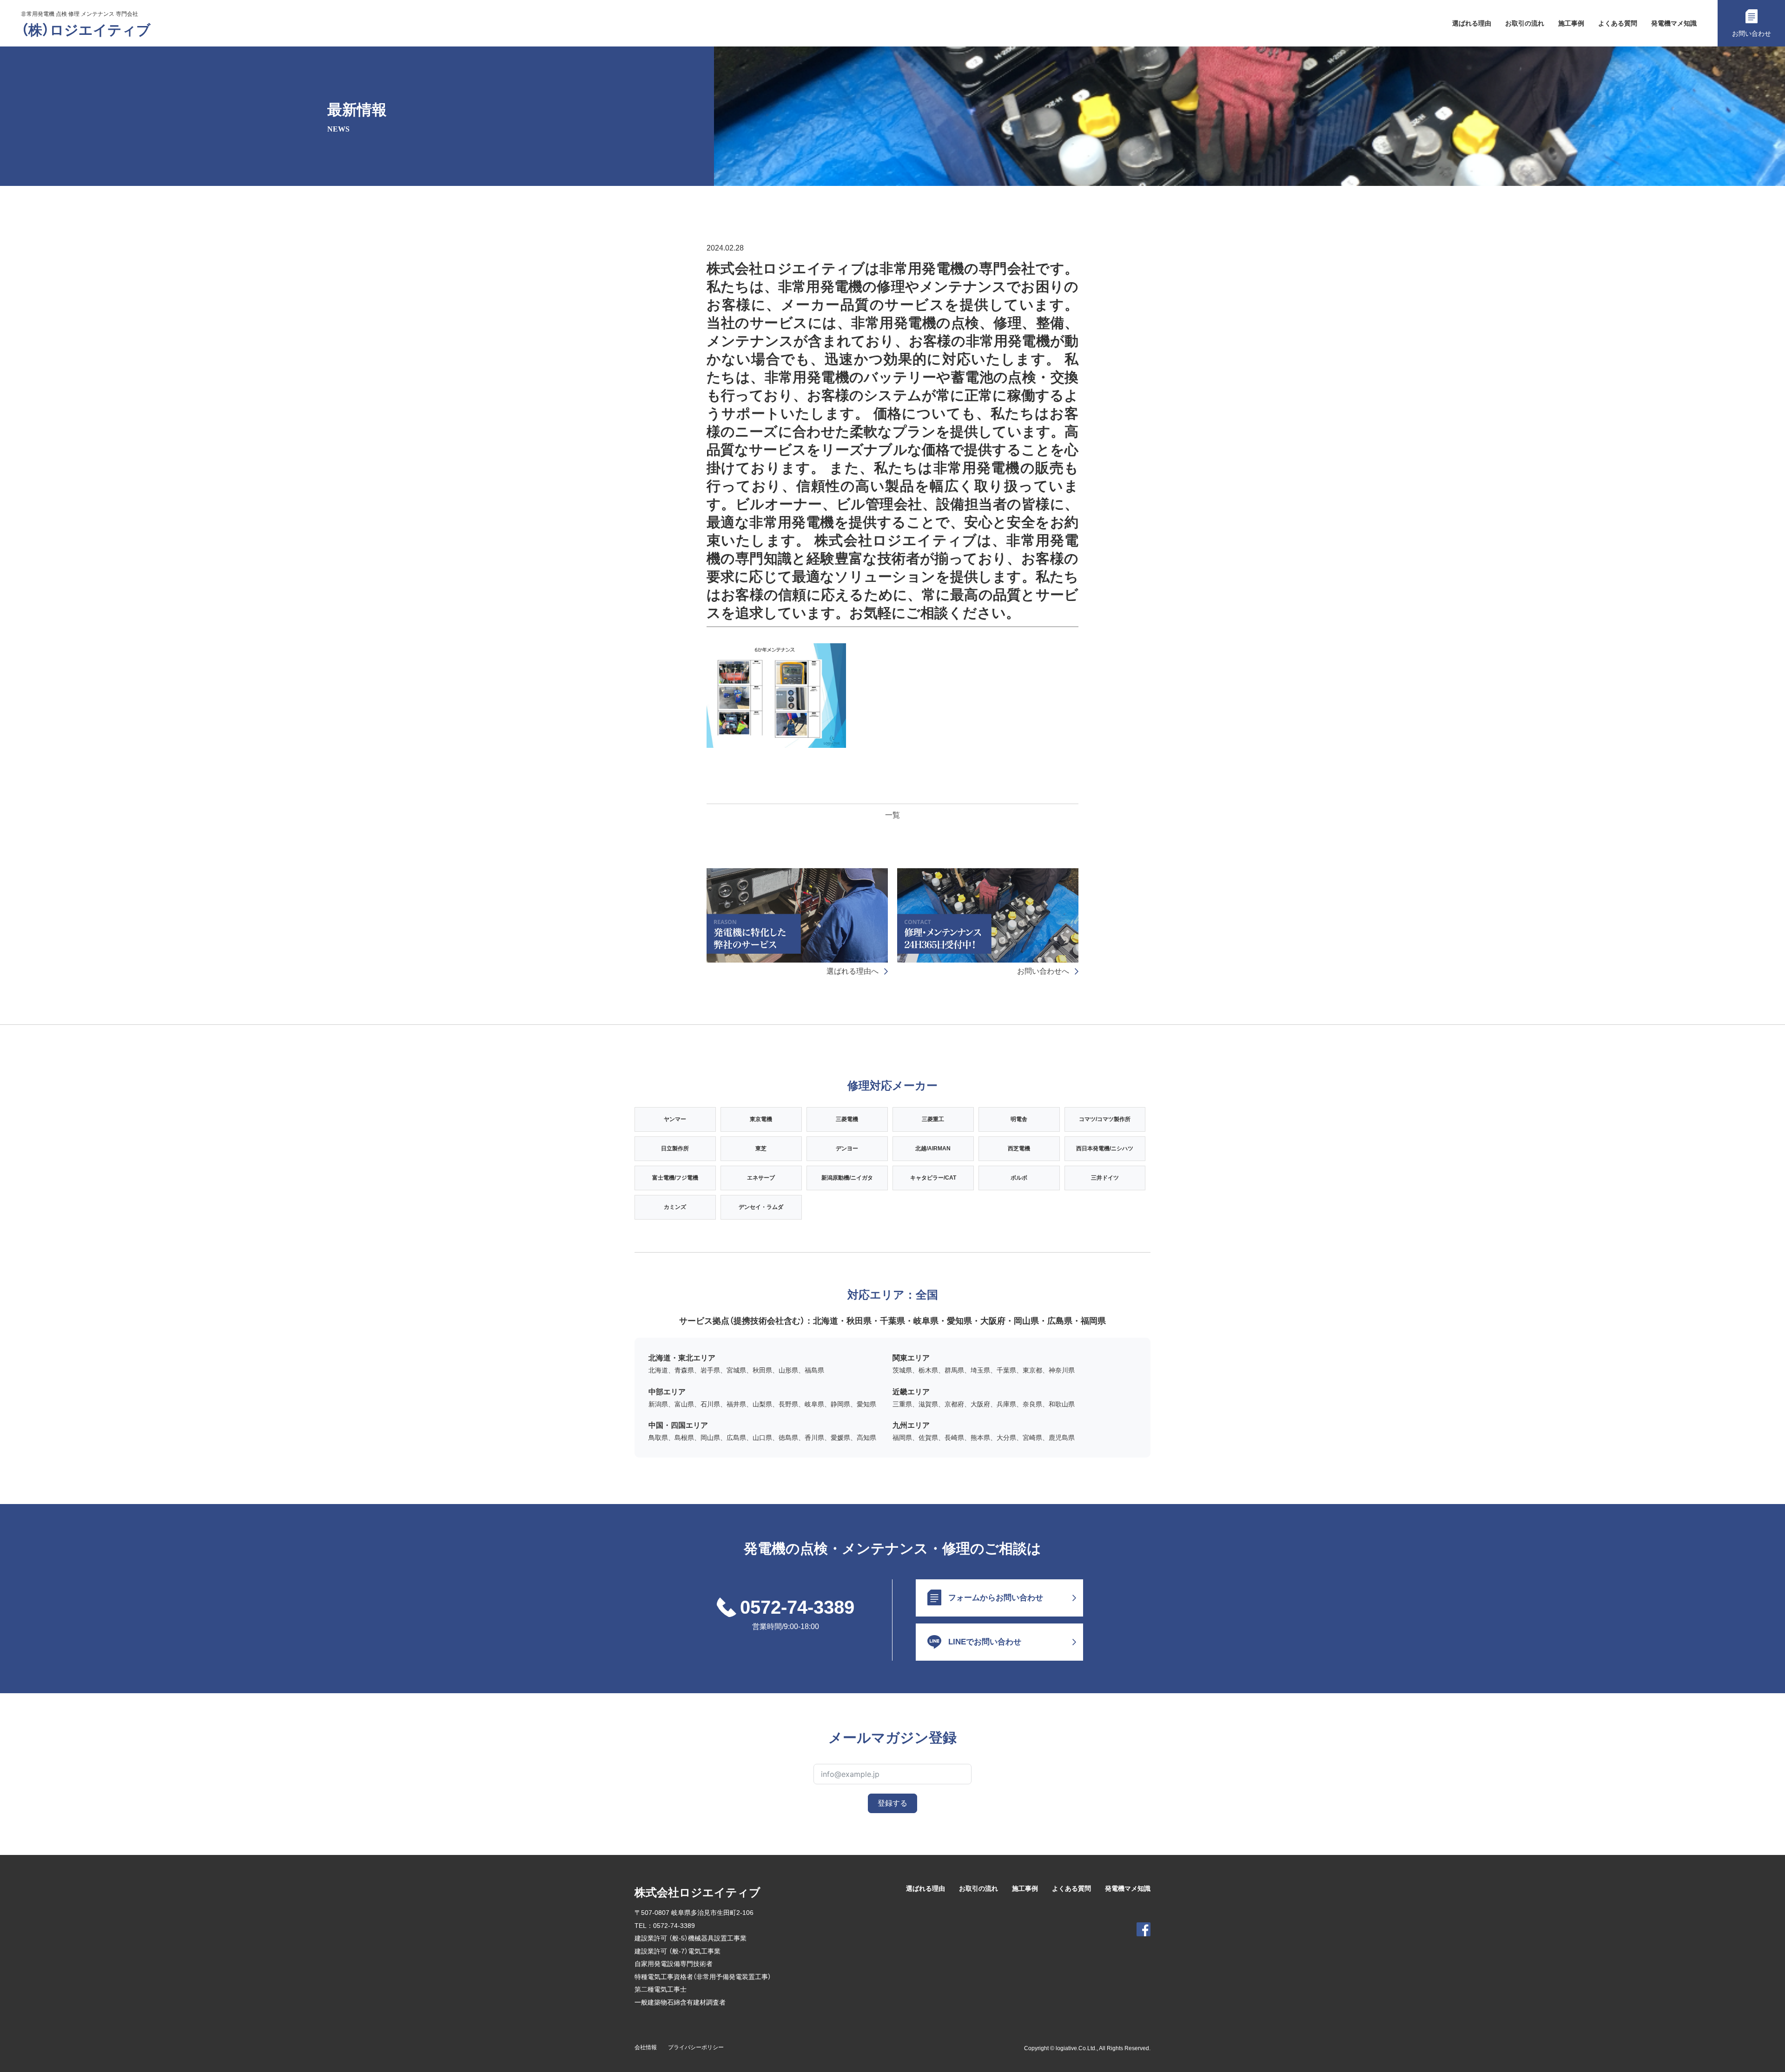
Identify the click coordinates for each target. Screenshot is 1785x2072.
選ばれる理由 (1472, 23)
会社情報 (646, 2047)
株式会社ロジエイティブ (697, 1892)
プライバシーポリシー (696, 2047)
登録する (892, 1803)
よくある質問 (1618, 23)
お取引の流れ (1525, 23)
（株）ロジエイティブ (86, 30)
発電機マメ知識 (1674, 23)
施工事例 (1571, 23)
